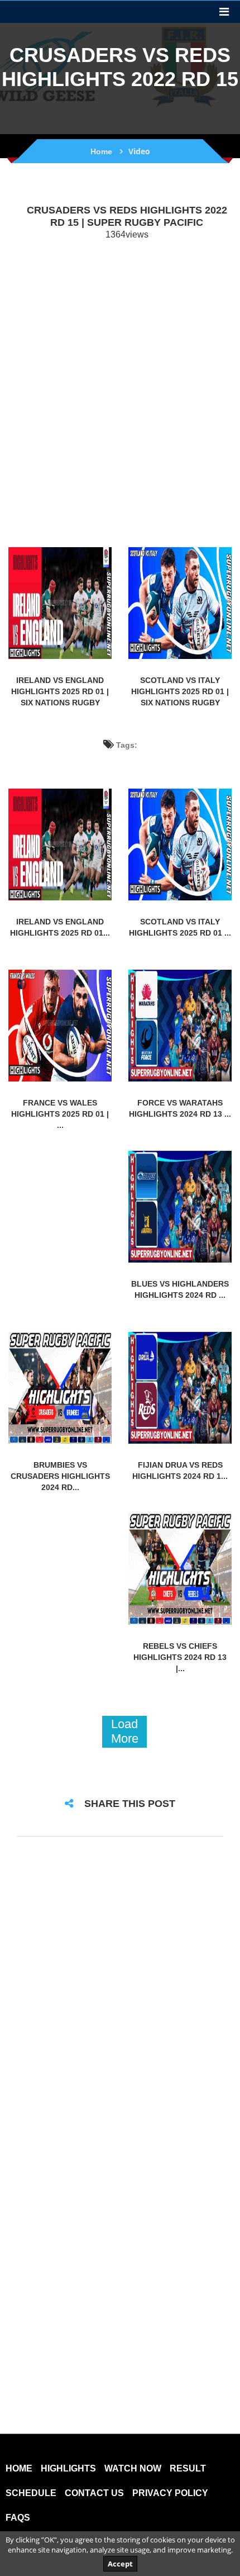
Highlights (68, 2469)
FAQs (18, 2518)
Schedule (31, 2493)
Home (101, 151)
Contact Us (94, 2493)
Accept (120, 2564)
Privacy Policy (170, 2493)
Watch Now (133, 2469)
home (19, 2469)
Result (188, 2469)
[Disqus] (120, 1993)
